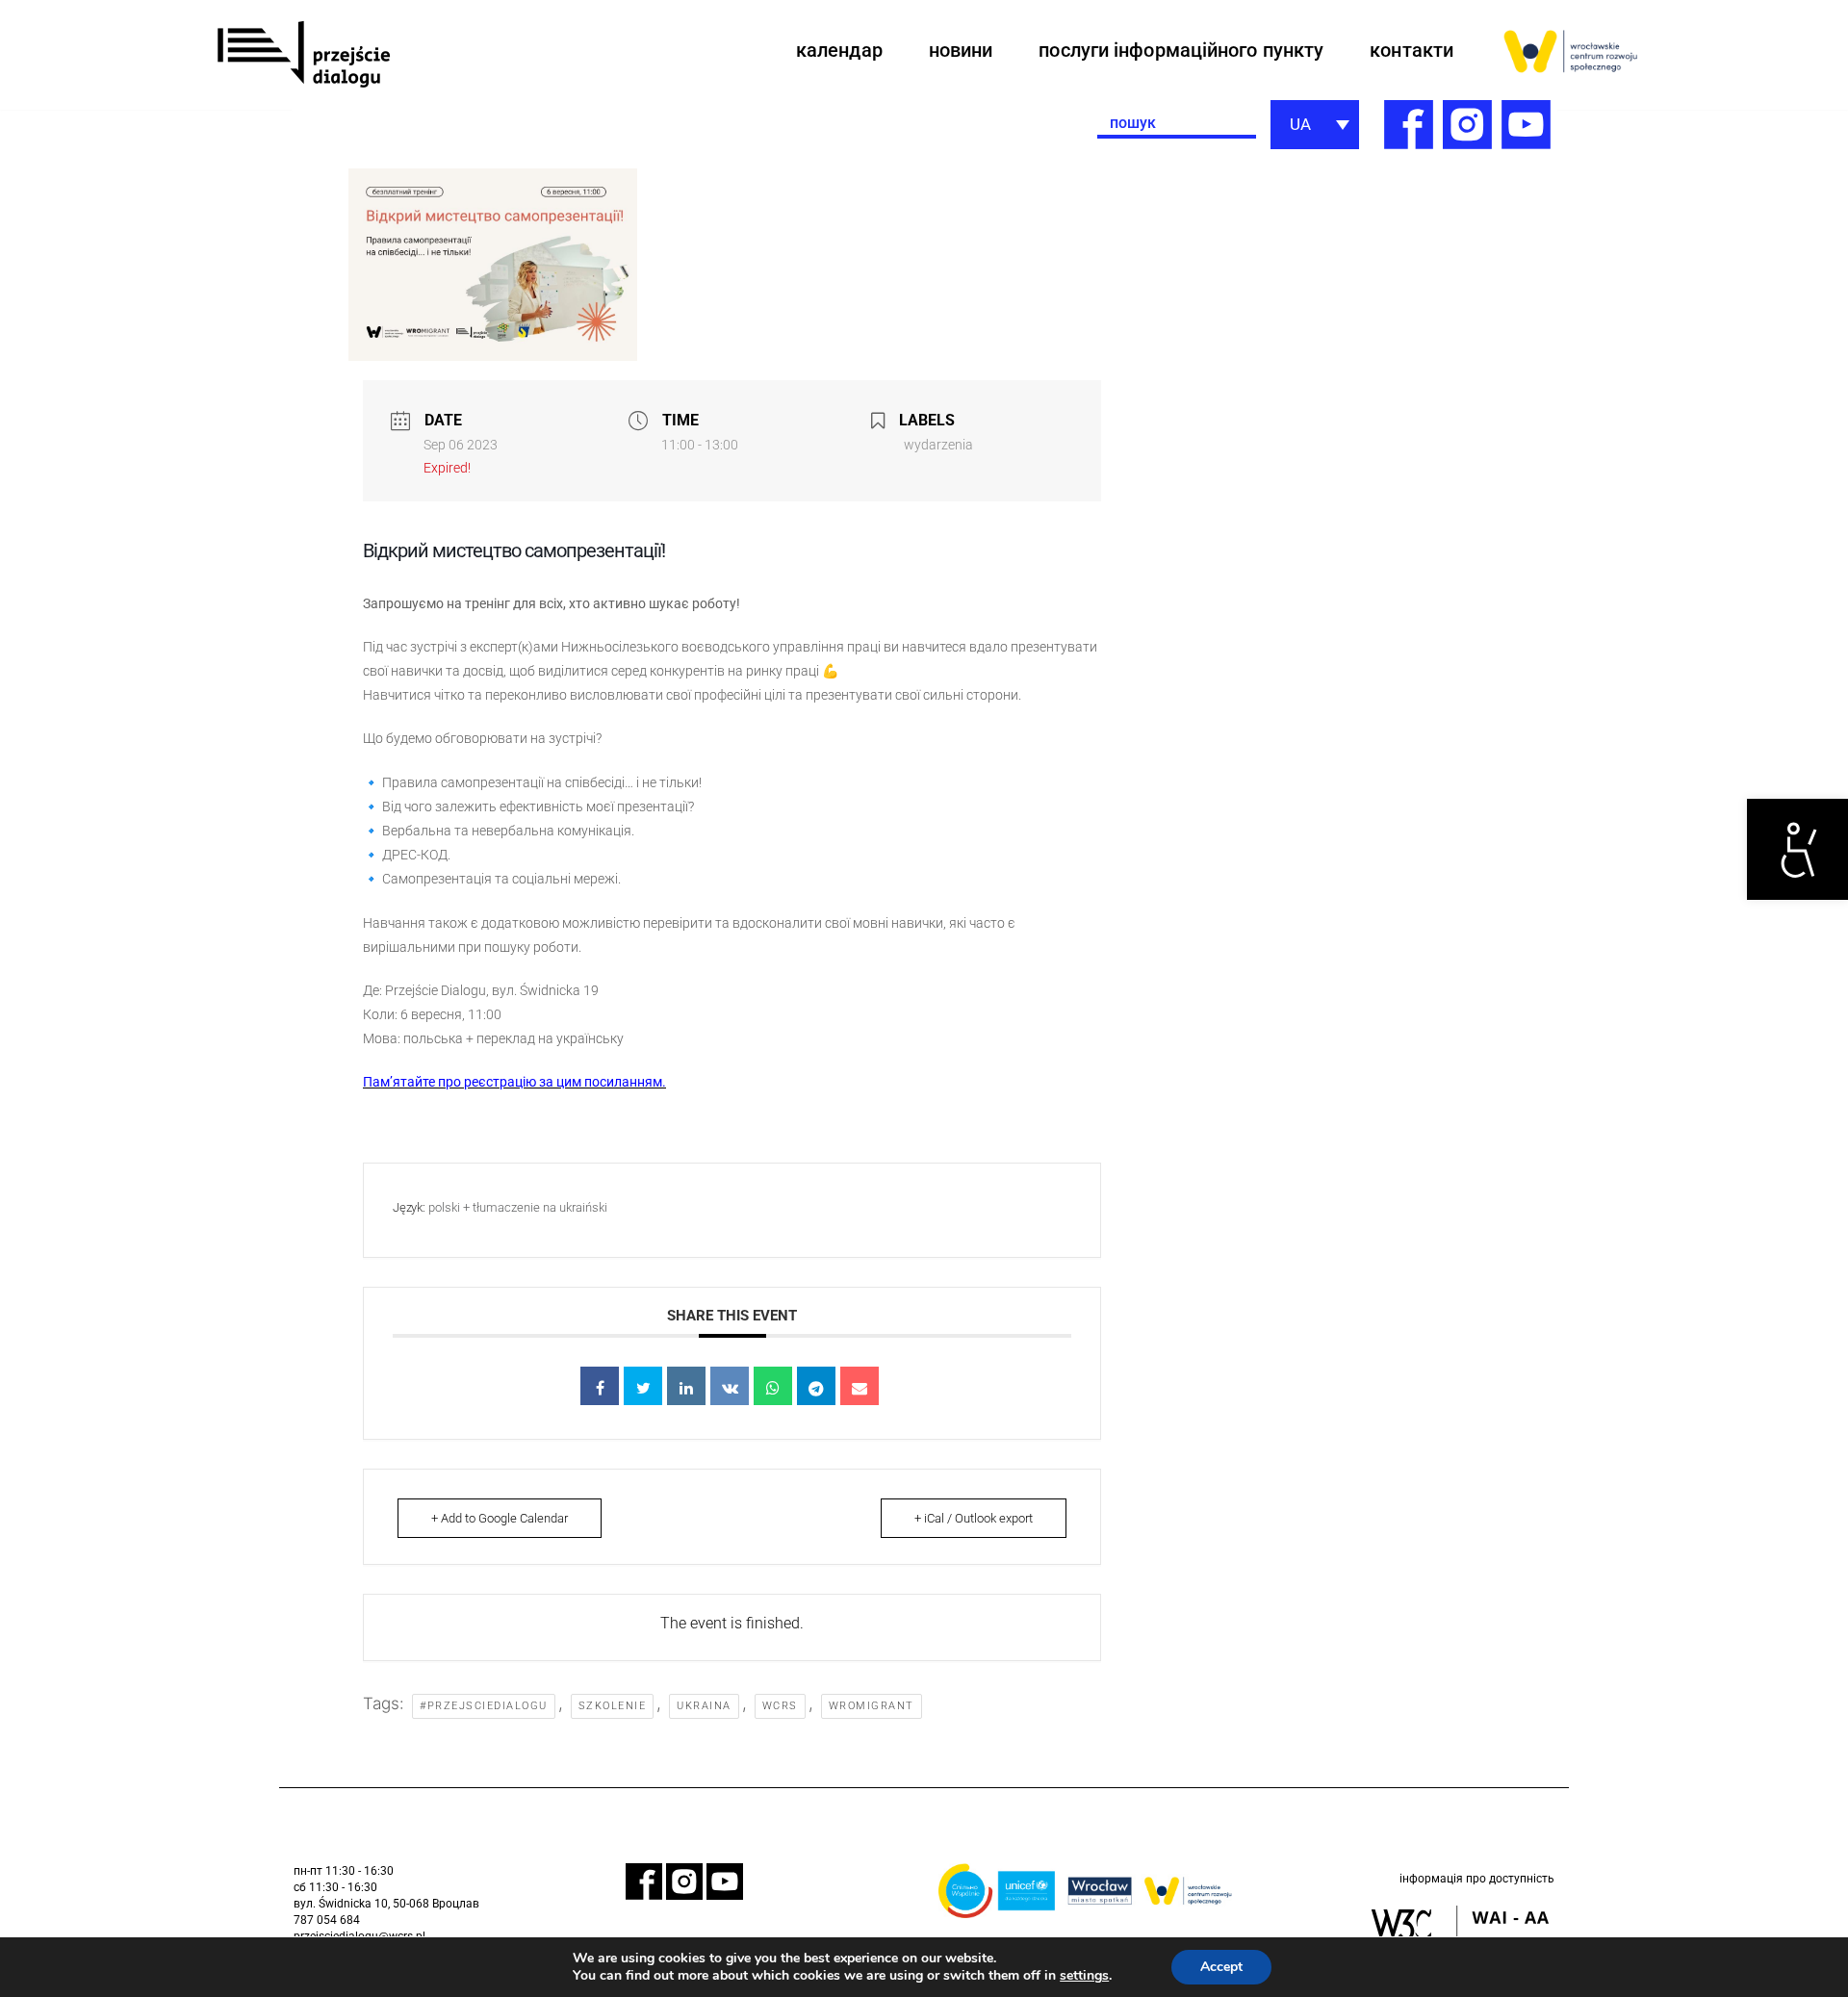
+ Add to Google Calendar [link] (500, 1518)
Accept (1221, 1967)
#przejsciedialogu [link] (484, 1706)
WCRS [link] (780, 1706)
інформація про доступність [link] (1477, 1879)
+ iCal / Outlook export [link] (974, 1518)
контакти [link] (1412, 50)
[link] (1797, 849)
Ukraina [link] (704, 1706)
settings (1084, 1976)
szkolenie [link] (613, 1706)
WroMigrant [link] (872, 1706)
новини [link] (961, 50)
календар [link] (839, 50)
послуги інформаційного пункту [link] (1181, 50)
